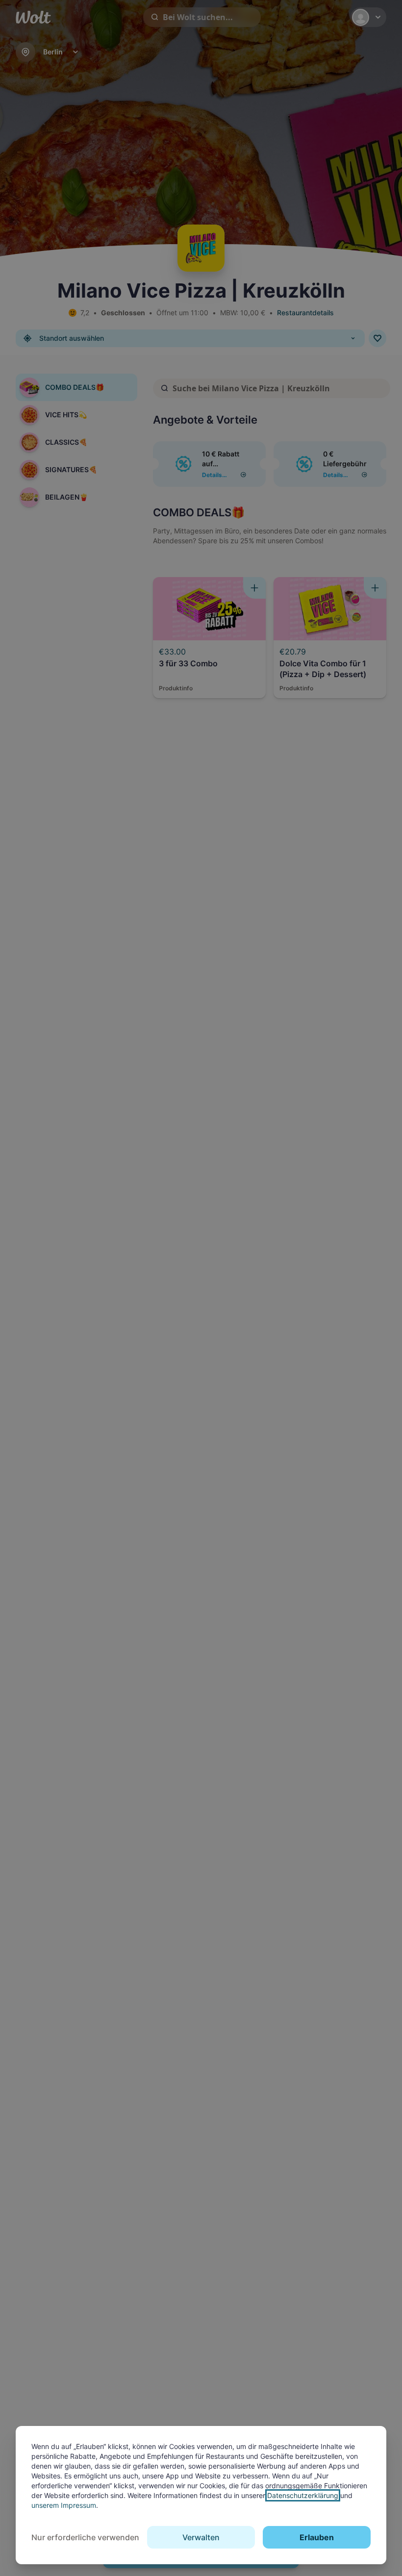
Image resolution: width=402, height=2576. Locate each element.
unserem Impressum (64, 2505)
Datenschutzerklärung (303, 2495)
